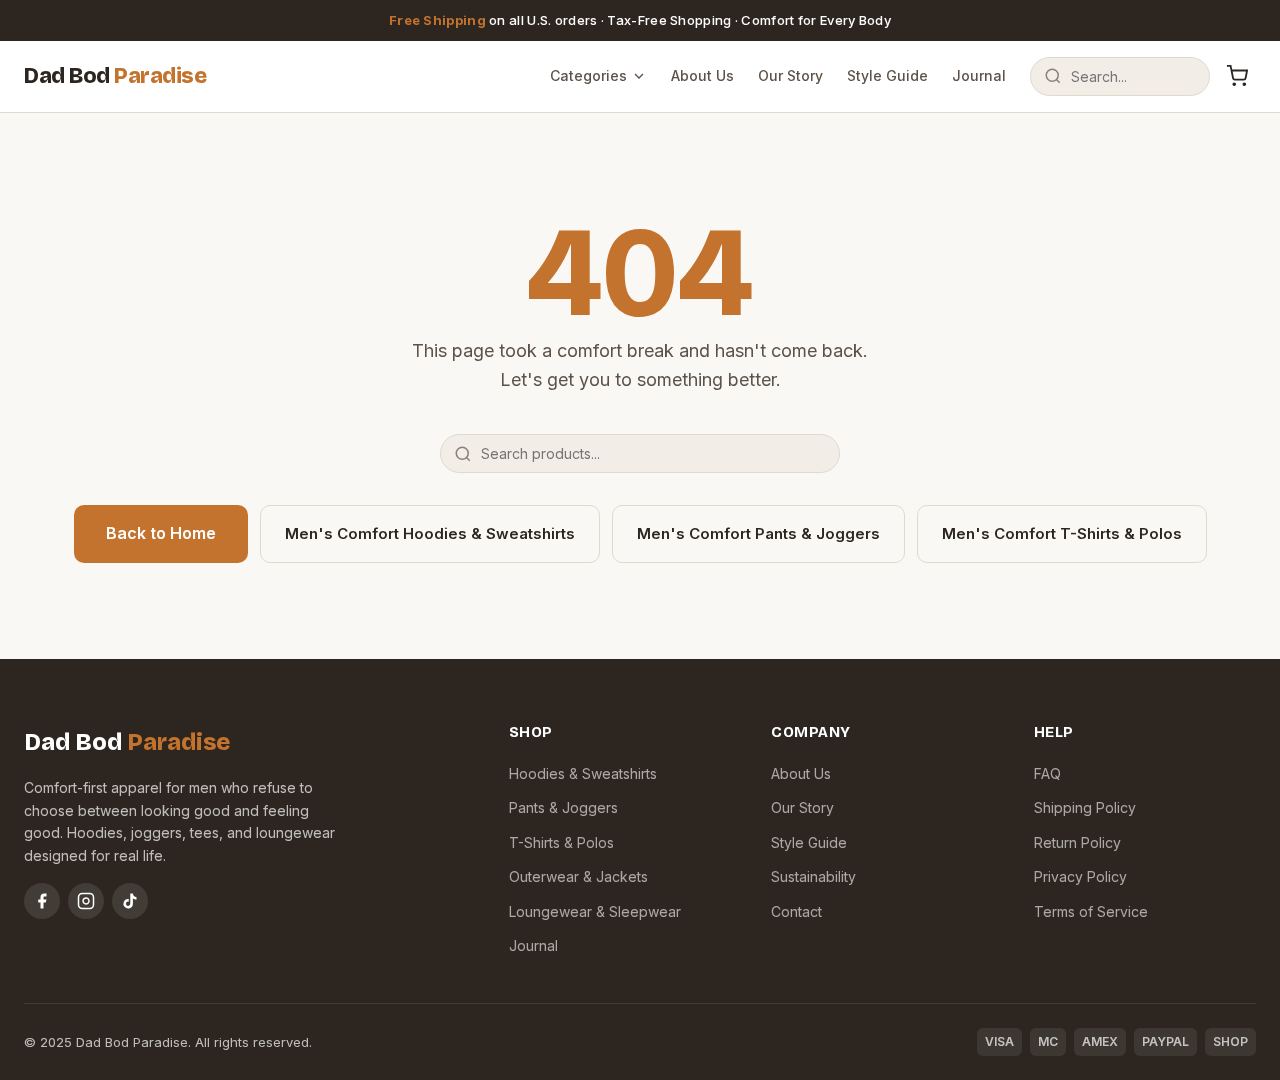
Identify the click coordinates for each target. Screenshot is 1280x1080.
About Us (702, 75)
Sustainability (813, 876)
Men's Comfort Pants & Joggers (758, 533)
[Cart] (1237, 76)
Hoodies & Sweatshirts (583, 773)
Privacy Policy (1080, 876)
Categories (588, 75)
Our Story (790, 75)
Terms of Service (1091, 911)
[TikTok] (130, 901)
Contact (796, 911)
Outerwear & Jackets (578, 876)
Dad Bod (115, 76)
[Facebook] (42, 901)
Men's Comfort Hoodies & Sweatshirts (430, 533)
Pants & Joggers (563, 807)
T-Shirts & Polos (561, 842)
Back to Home (161, 533)
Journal (979, 75)
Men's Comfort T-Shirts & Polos (1062, 533)
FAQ (1047, 773)
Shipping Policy (1085, 807)
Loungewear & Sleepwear (595, 911)
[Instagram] (86, 901)
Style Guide (887, 75)
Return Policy (1077, 842)
